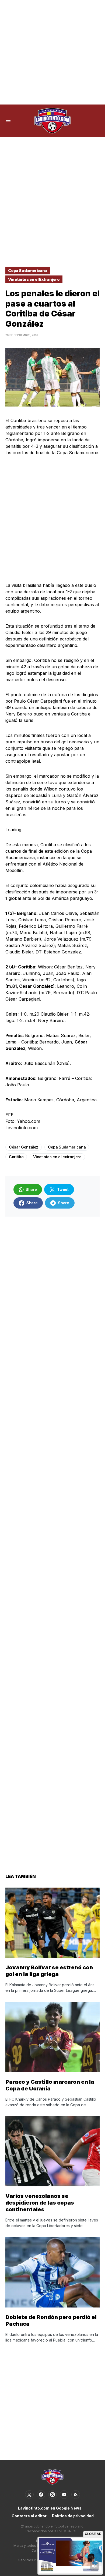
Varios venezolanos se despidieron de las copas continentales (40, 2203)
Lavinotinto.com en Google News (50, 2508)
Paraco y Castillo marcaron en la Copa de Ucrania (50, 2085)
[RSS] (76, 2495)
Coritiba (16, 1157)
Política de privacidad (73, 2516)
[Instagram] (52, 2495)
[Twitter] (29, 2495)
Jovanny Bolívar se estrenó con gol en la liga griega (49, 1971)
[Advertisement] (52, 52)
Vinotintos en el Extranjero (34, 279)
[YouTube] (64, 2495)
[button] (8, 121)
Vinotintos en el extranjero (57, 1157)
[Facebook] (41, 2495)
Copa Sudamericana (28, 271)
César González (24, 1147)
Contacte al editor (29, 2516)
